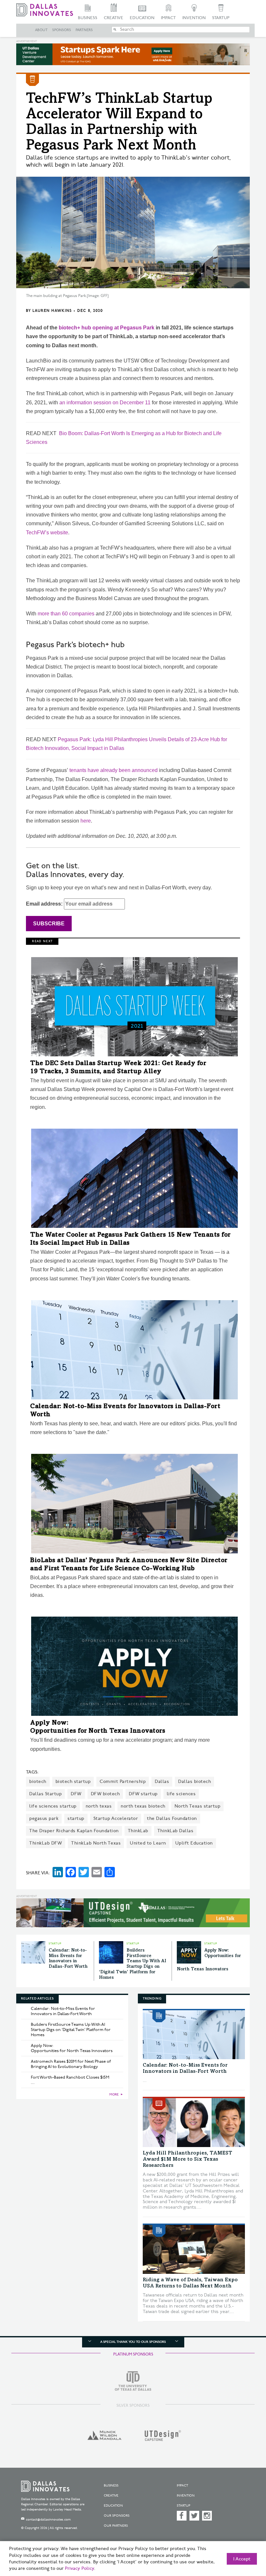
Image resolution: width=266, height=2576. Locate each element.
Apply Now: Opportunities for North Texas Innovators (72, 2048)
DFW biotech (105, 1794)
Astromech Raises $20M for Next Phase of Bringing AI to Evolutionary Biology (71, 2064)
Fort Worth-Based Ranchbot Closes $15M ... (70, 2080)
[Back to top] (245, 2540)
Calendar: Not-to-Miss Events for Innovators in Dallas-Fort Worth (63, 2011)
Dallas (162, 1781)
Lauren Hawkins (52, 311)
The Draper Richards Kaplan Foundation (74, 1831)
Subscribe (49, 924)
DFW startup (143, 1794)
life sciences (181, 1794)
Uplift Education (194, 1843)
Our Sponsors (117, 2516)
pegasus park (44, 1818)
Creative (114, 18)
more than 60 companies (66, 614)
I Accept (242, 2559)
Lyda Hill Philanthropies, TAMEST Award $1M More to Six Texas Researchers (187, 2159)
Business (88, 18)
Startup (221, 18)
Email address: (45, 904)
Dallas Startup (45, 1794)
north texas (99, 1806)
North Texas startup (198, 1806)
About (41, 30)
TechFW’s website (47, 533)
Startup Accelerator (116, 1818)
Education (142, 18)
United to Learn (148, 1843)
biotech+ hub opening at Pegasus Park (107, 328)
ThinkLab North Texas (96, 1843)
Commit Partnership (123, 1781)
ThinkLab (138, 1831)
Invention (194, 18)
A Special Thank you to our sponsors (133, 2342)
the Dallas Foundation (172, 1818)
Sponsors (62, 30)
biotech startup (73, 1781)
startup (76, 1818)
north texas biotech (143, 1806)
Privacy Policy (79, 2569)
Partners (84, 30)
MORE (114, 2095)
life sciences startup (53, 1806)
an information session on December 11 (105, 403)
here (86, 821)
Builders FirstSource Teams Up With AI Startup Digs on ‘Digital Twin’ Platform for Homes (71, 2030)
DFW (76, 1794)
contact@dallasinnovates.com (48, 2520)
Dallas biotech (194, 1781)
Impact (168, 18)
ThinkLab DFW (46, 1843)
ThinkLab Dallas (175, 1831)
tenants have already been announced (114, 770)
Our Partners (116, 2526)
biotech (38, 1781)
